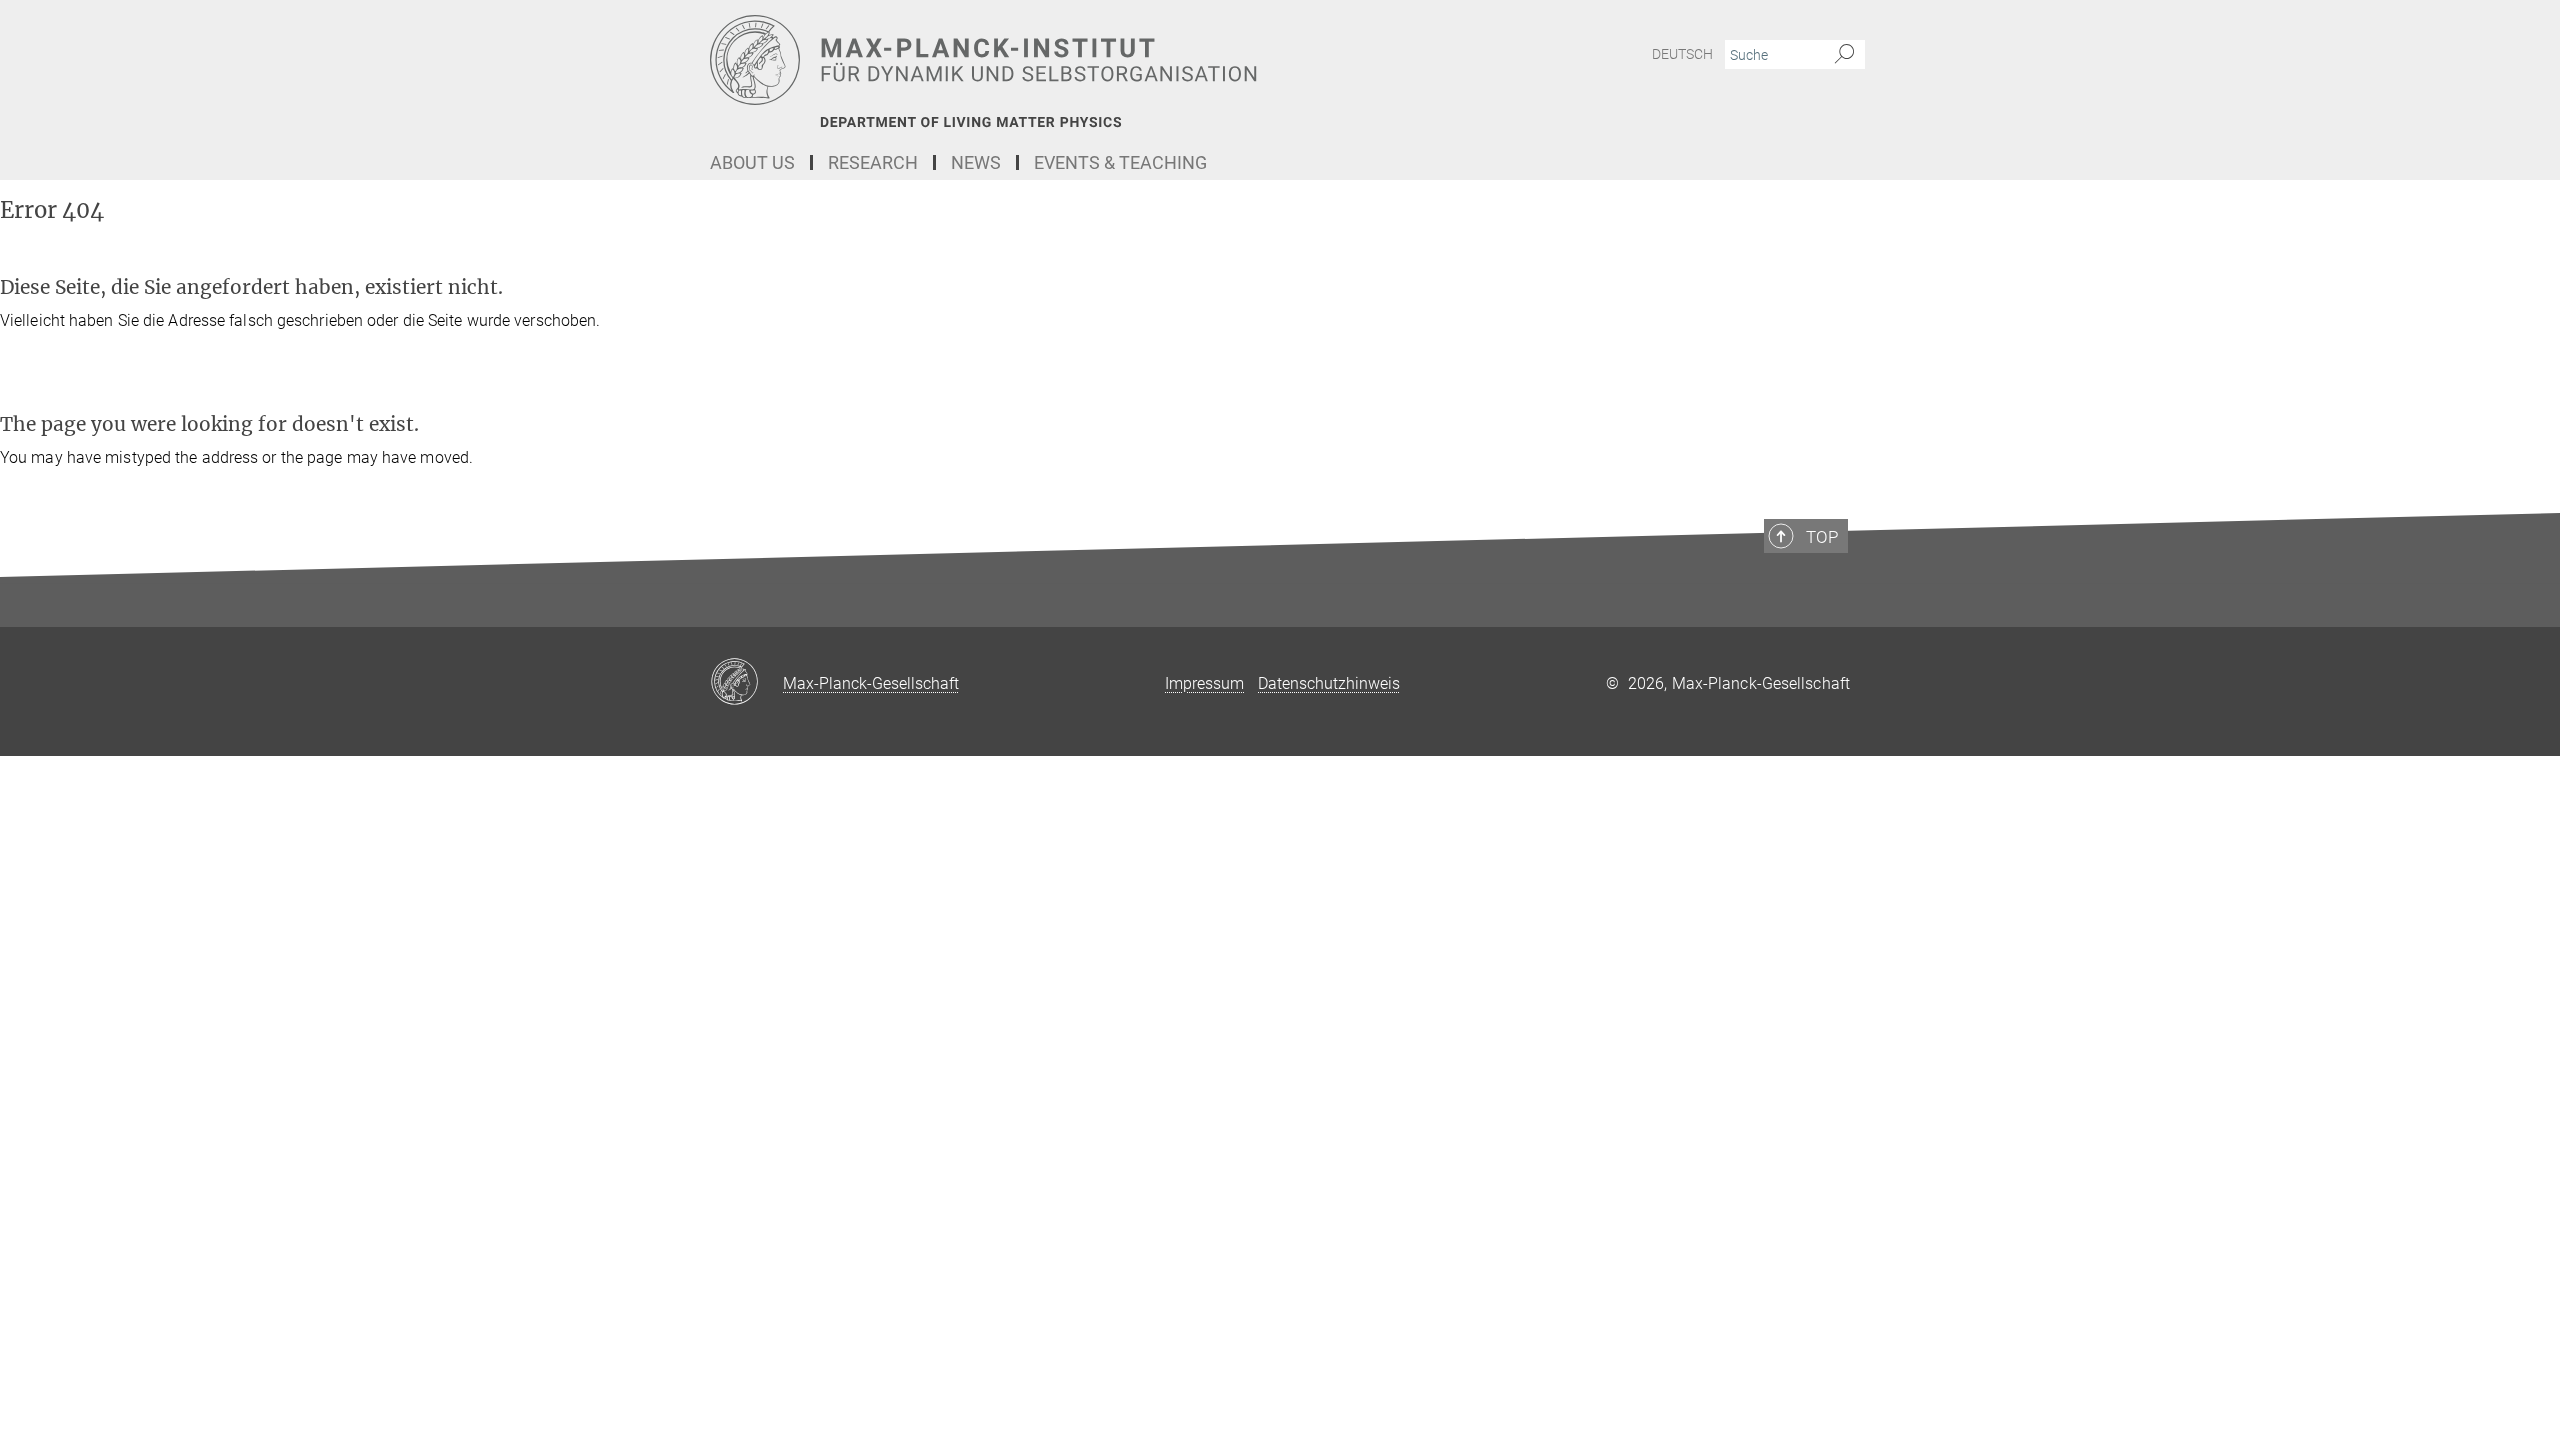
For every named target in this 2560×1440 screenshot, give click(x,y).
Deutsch (1682, 54)
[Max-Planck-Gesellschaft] (746, 683)
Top (1822, 537)
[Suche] (1844, 55)
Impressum (1204, 683)
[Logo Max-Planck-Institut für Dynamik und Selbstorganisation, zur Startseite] (1085, 60)
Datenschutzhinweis (1329, 683)
